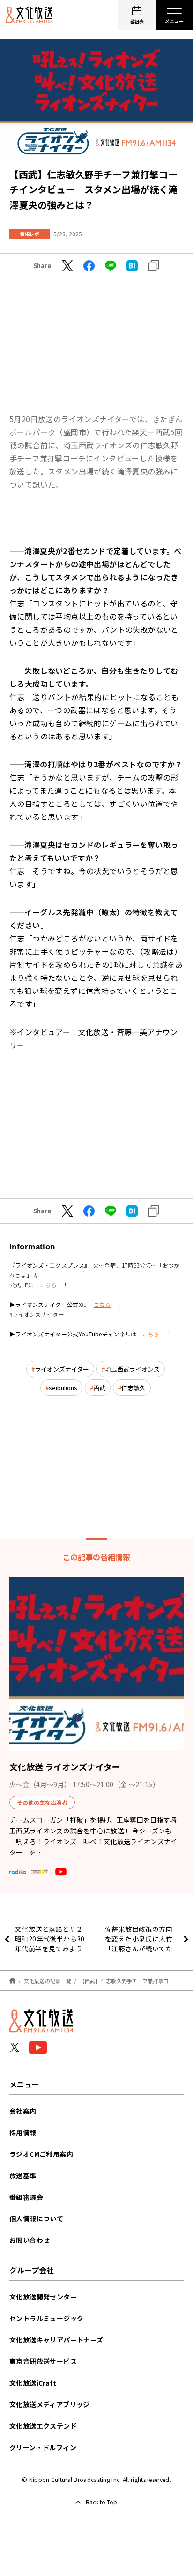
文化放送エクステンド (43, 2426)
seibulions (63, 1388)
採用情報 (23, 2132)
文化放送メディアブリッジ (50, 2404)
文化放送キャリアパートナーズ (56, 2340)
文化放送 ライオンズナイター (65, 1766)
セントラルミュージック (46, 2318)
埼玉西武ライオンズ (132, 1369)
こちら (48, 1285)
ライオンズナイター (62, 1369)
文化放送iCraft (33, 2383)
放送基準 (23, 2175)
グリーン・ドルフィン (43, 2447)
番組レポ (30, 234)
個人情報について (36, 2218)
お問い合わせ (30, 2240)
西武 (99, 1388)
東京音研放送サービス (43, 2361)
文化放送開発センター (43, 2297)
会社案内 (23, 2111)
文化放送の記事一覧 (48, 1981)
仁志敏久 (134, 1388)
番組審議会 (26, 2197)
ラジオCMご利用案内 (41, 2154)
